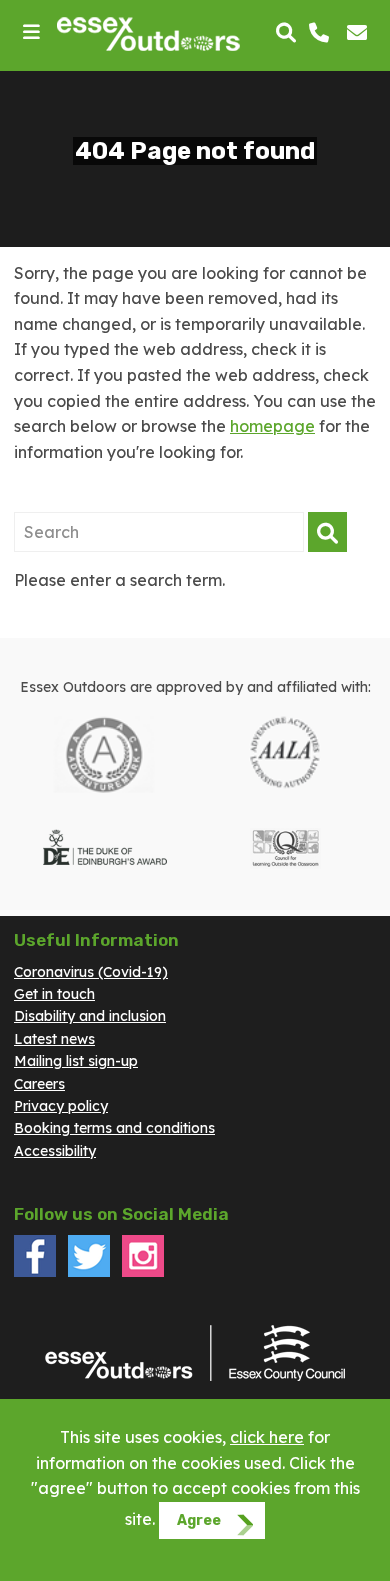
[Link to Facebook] (35, 1272)
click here (267, 1437)
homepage (272, 426)
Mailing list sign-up (76, 1061)
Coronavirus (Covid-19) (91, 972)
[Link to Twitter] (89, 1272)
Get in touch (54, 994)
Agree (199, 1520)
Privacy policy (61, 1106)
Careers (39, 1084)
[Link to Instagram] (143, 1272)
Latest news (54, 1039)
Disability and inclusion (90, 1016)
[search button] (286, 34)
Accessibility (55, 1151)
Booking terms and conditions (114, 1128)
